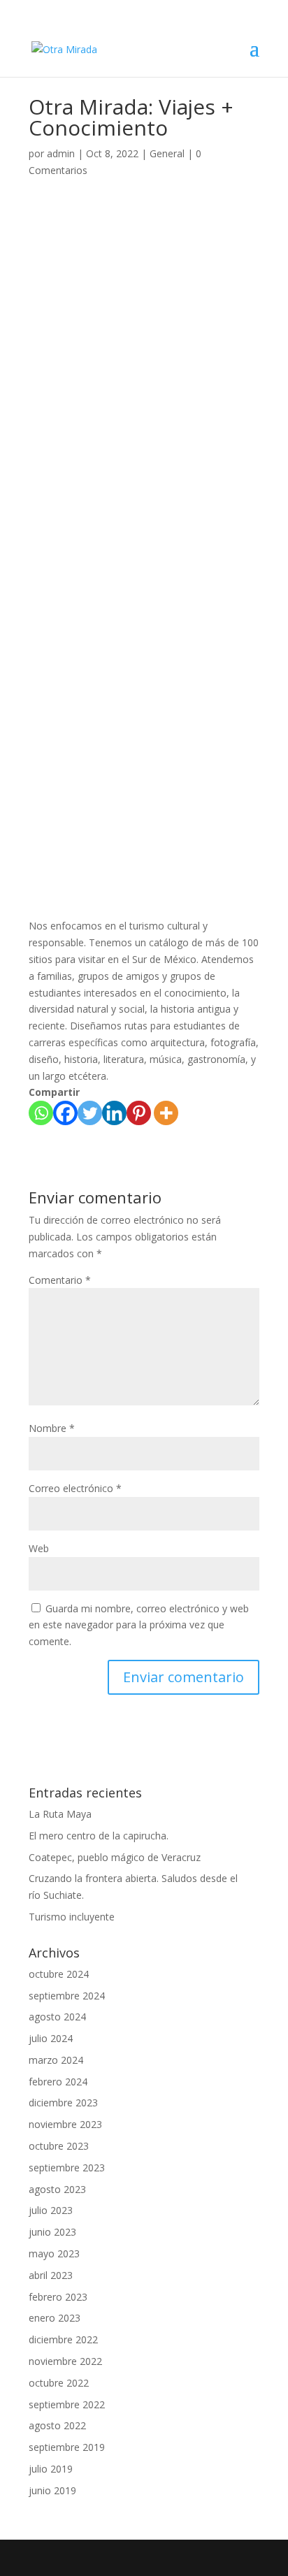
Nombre (52, 1428)
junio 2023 (52, 2232)
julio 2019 (51, 2469)
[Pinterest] (139, 1113)
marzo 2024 (56, 2060)
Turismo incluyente (72, 1917)
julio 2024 (51, 2038)
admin (61, 153)
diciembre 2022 (63, 2339)
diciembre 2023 (63, 2103)
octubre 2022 (59, 2383)
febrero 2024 (58, 2082)
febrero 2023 (58, 2297)
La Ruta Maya (60, 1814)
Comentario (60, 1280)
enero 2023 (55, 2318)
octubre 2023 (59, 2146)
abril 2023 (51, 2275)
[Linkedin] (114, 1113)
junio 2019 (52, 2490)
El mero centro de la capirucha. (99, 1836)
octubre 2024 (59, 1974)
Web (39, 1548)
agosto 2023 (57, 2189)
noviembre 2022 (65, 2361)
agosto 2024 (57, 2017)
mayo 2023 (54, 2253)
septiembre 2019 (67, 2447)
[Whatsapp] (41, 1113)
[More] (166, 1113)
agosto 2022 (57, 2425)
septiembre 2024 (67, 1996)
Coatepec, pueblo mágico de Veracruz (115, 1857)
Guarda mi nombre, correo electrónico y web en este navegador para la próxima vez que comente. (139, 1625)
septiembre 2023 (67, 2168)
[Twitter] (90, 1113)
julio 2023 (51, 2210)
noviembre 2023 (65, 2124)
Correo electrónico (75, 1488)
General (167, 153)
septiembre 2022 (67, 2404)
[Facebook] (65, 1113)
